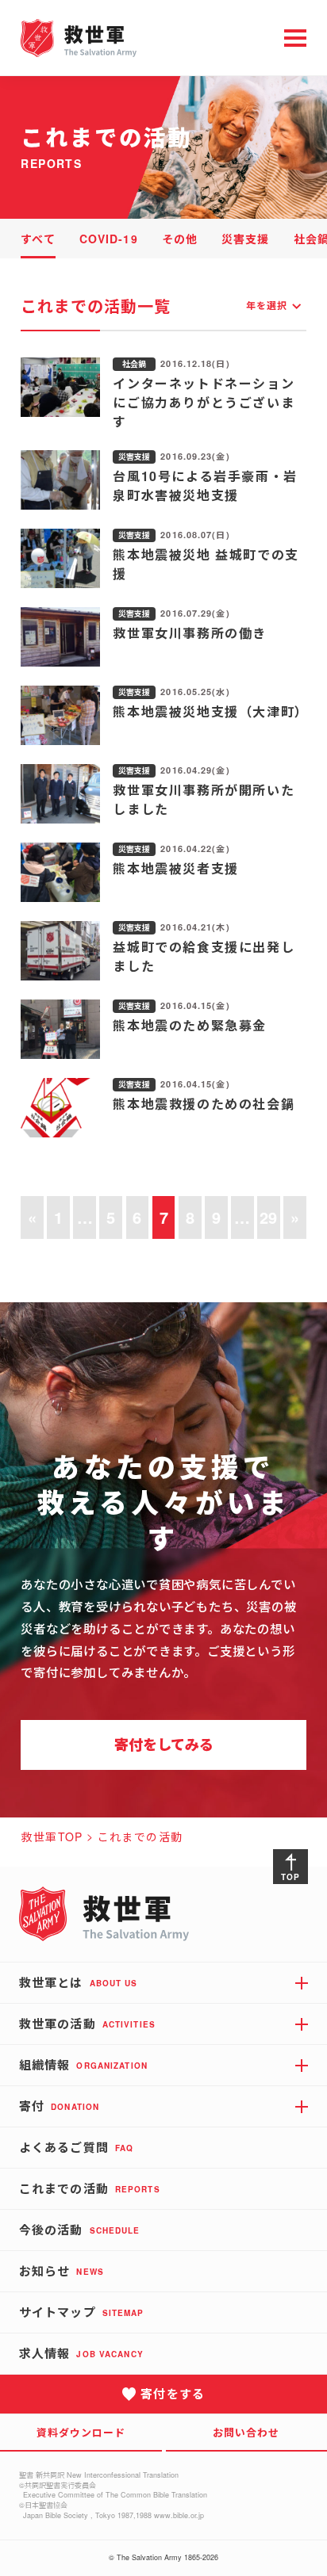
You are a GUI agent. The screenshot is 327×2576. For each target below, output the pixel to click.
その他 (180, 239)
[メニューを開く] (295, 38)
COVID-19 (109, 239)
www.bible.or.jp (179, 2515)
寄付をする (173, 2394)
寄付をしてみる (164, 1745)
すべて (38, 239)
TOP (290, 1877)
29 (268, 1217)
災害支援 (245, 239)
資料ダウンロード (81, 2432)
